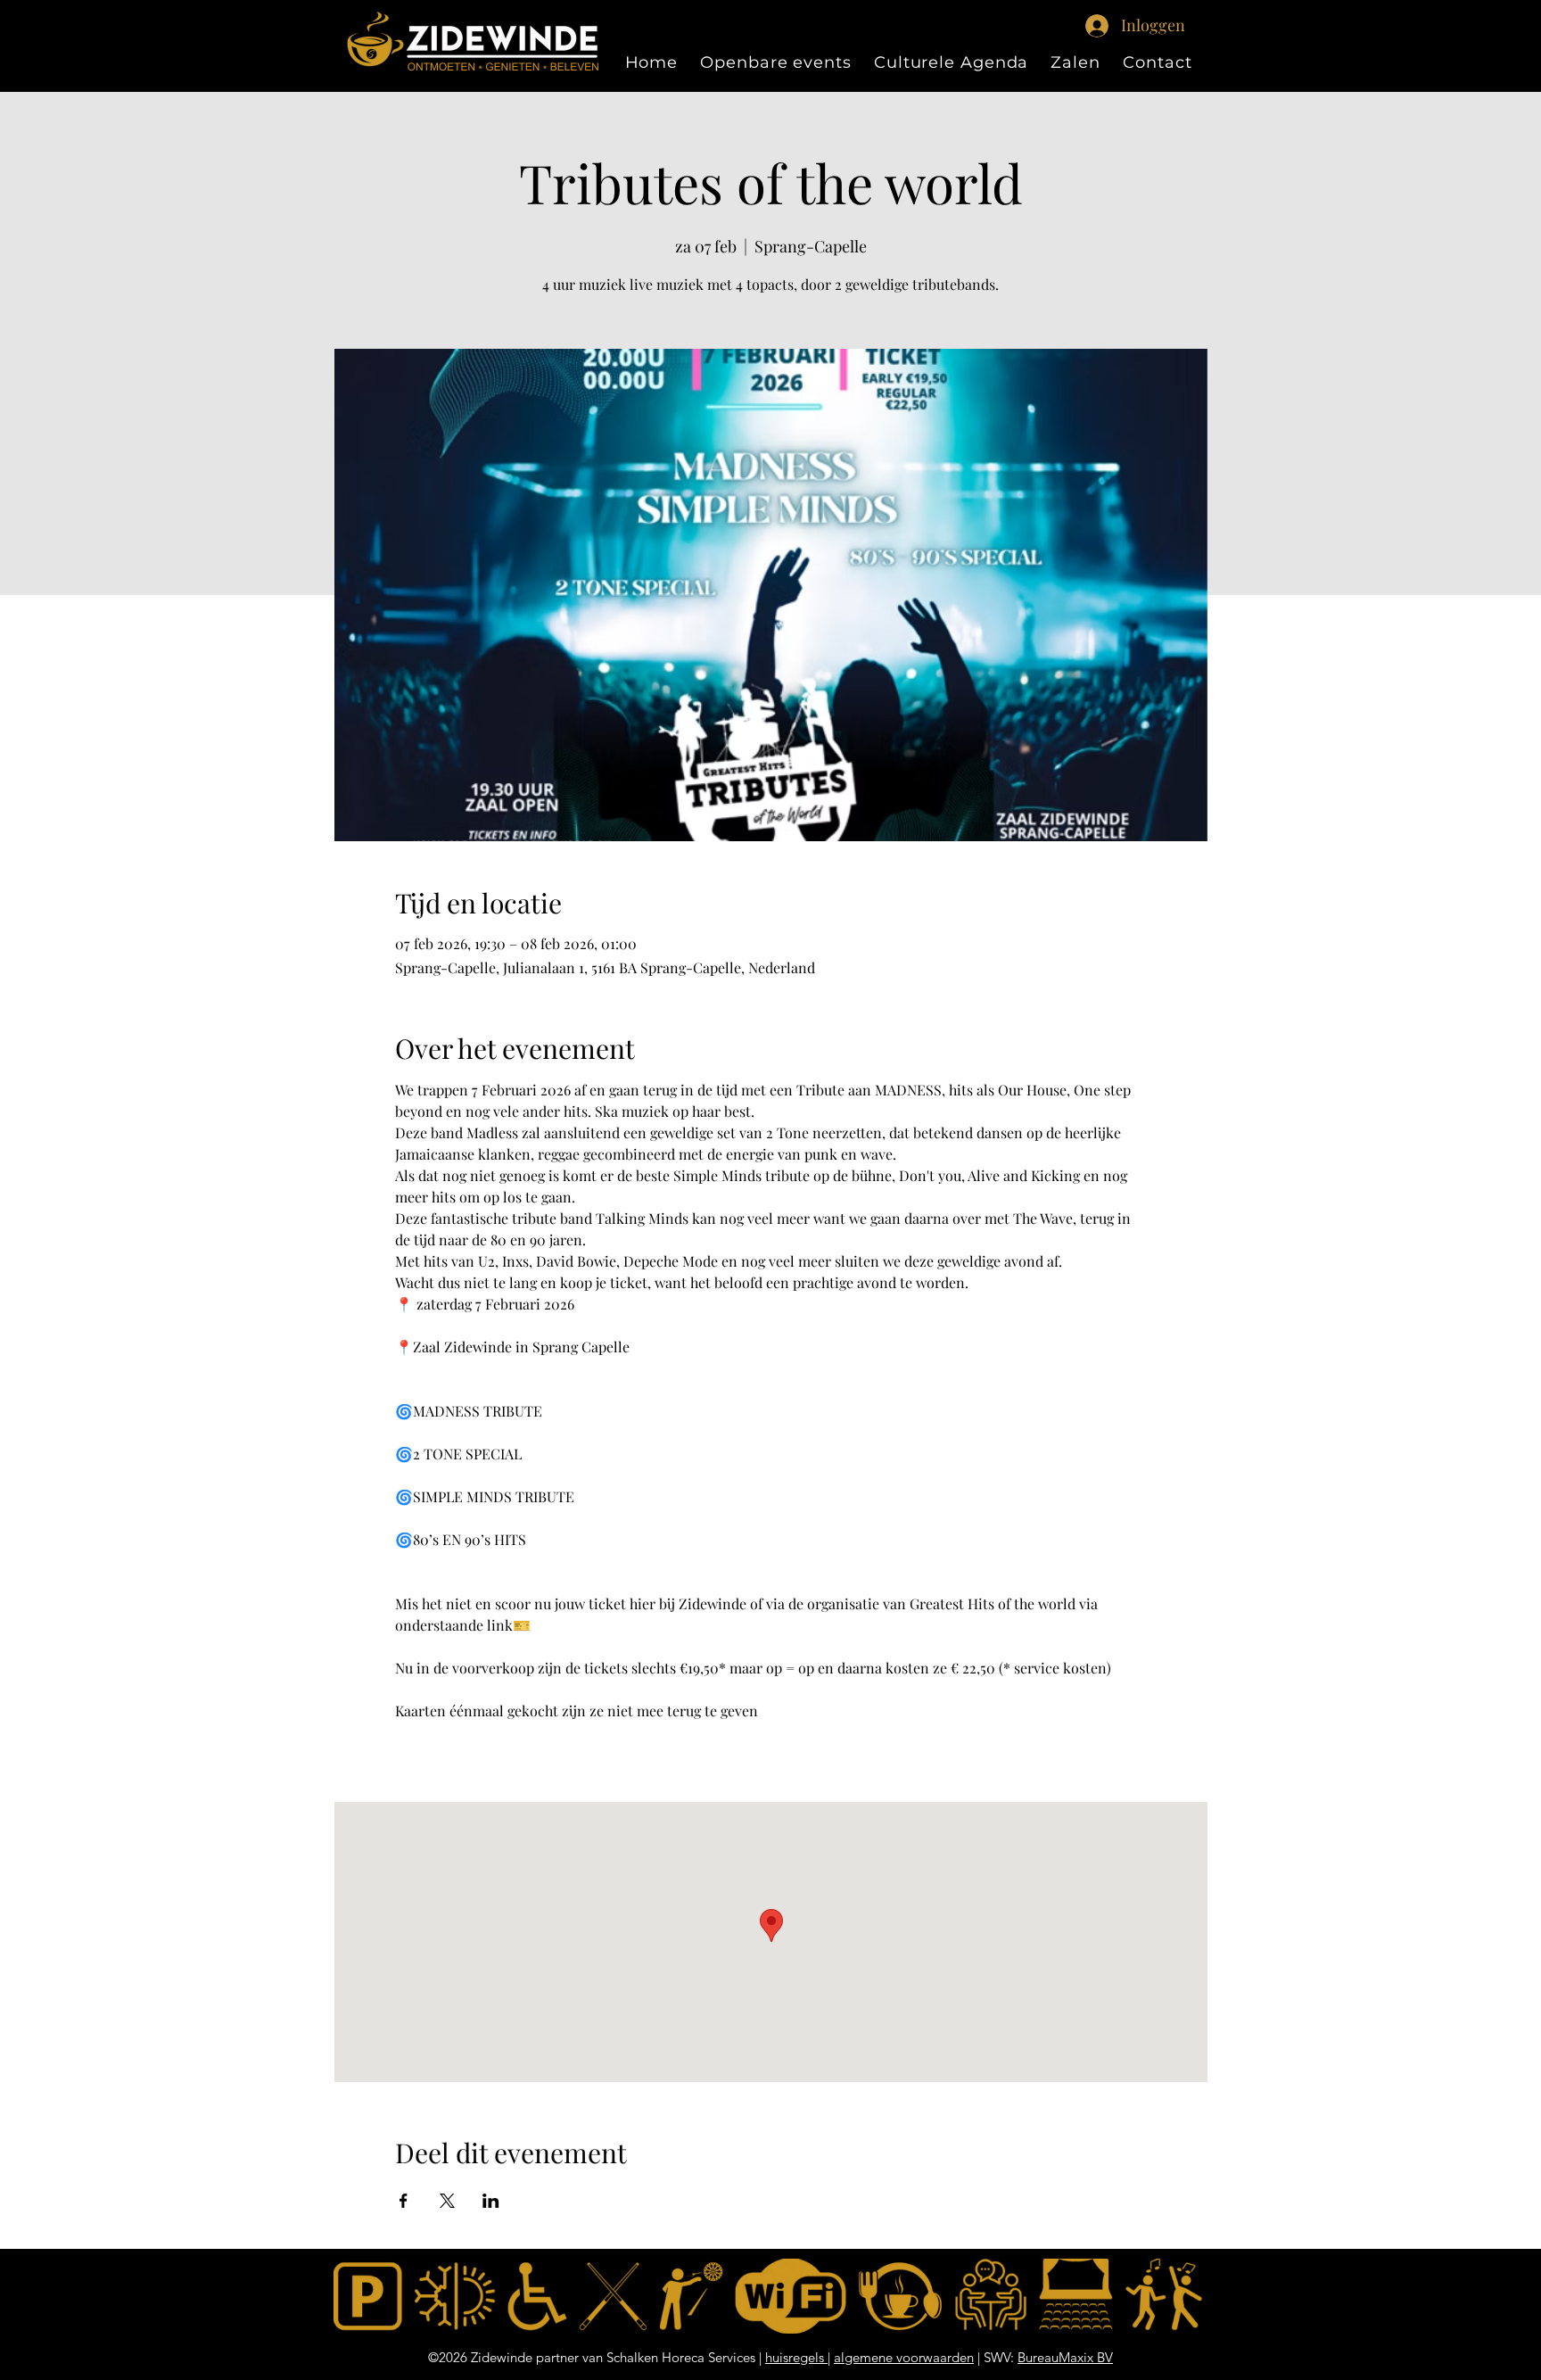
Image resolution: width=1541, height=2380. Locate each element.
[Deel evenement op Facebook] (404, 2201)
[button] (1076, 62)
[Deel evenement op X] (447, 2201)
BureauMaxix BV (1065, 2357)
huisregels (796, 2357)
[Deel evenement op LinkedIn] (491, 2201)
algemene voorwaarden (904, 2357)
